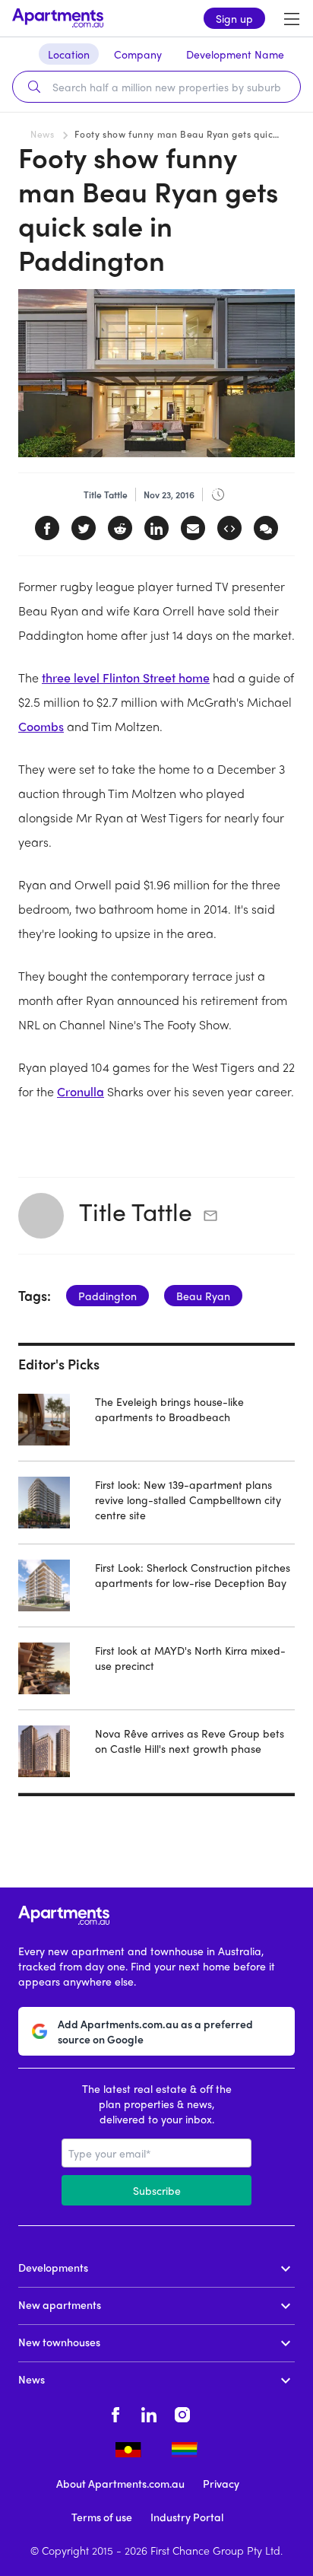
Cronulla (81, 1091)
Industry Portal (187, 2517)
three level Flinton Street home (126, 677)
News (42, 134)
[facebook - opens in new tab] (115, 2412)
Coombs (41, 726)
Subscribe (157, 2190)
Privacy (221, 2483)
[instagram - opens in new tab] (182, 2412)
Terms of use (102, 2517)
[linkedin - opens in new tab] (149, 2412)
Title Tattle (136, 1211)
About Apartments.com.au (120, 2483)
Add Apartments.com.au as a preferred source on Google (155, 2031)
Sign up (234, 18)
